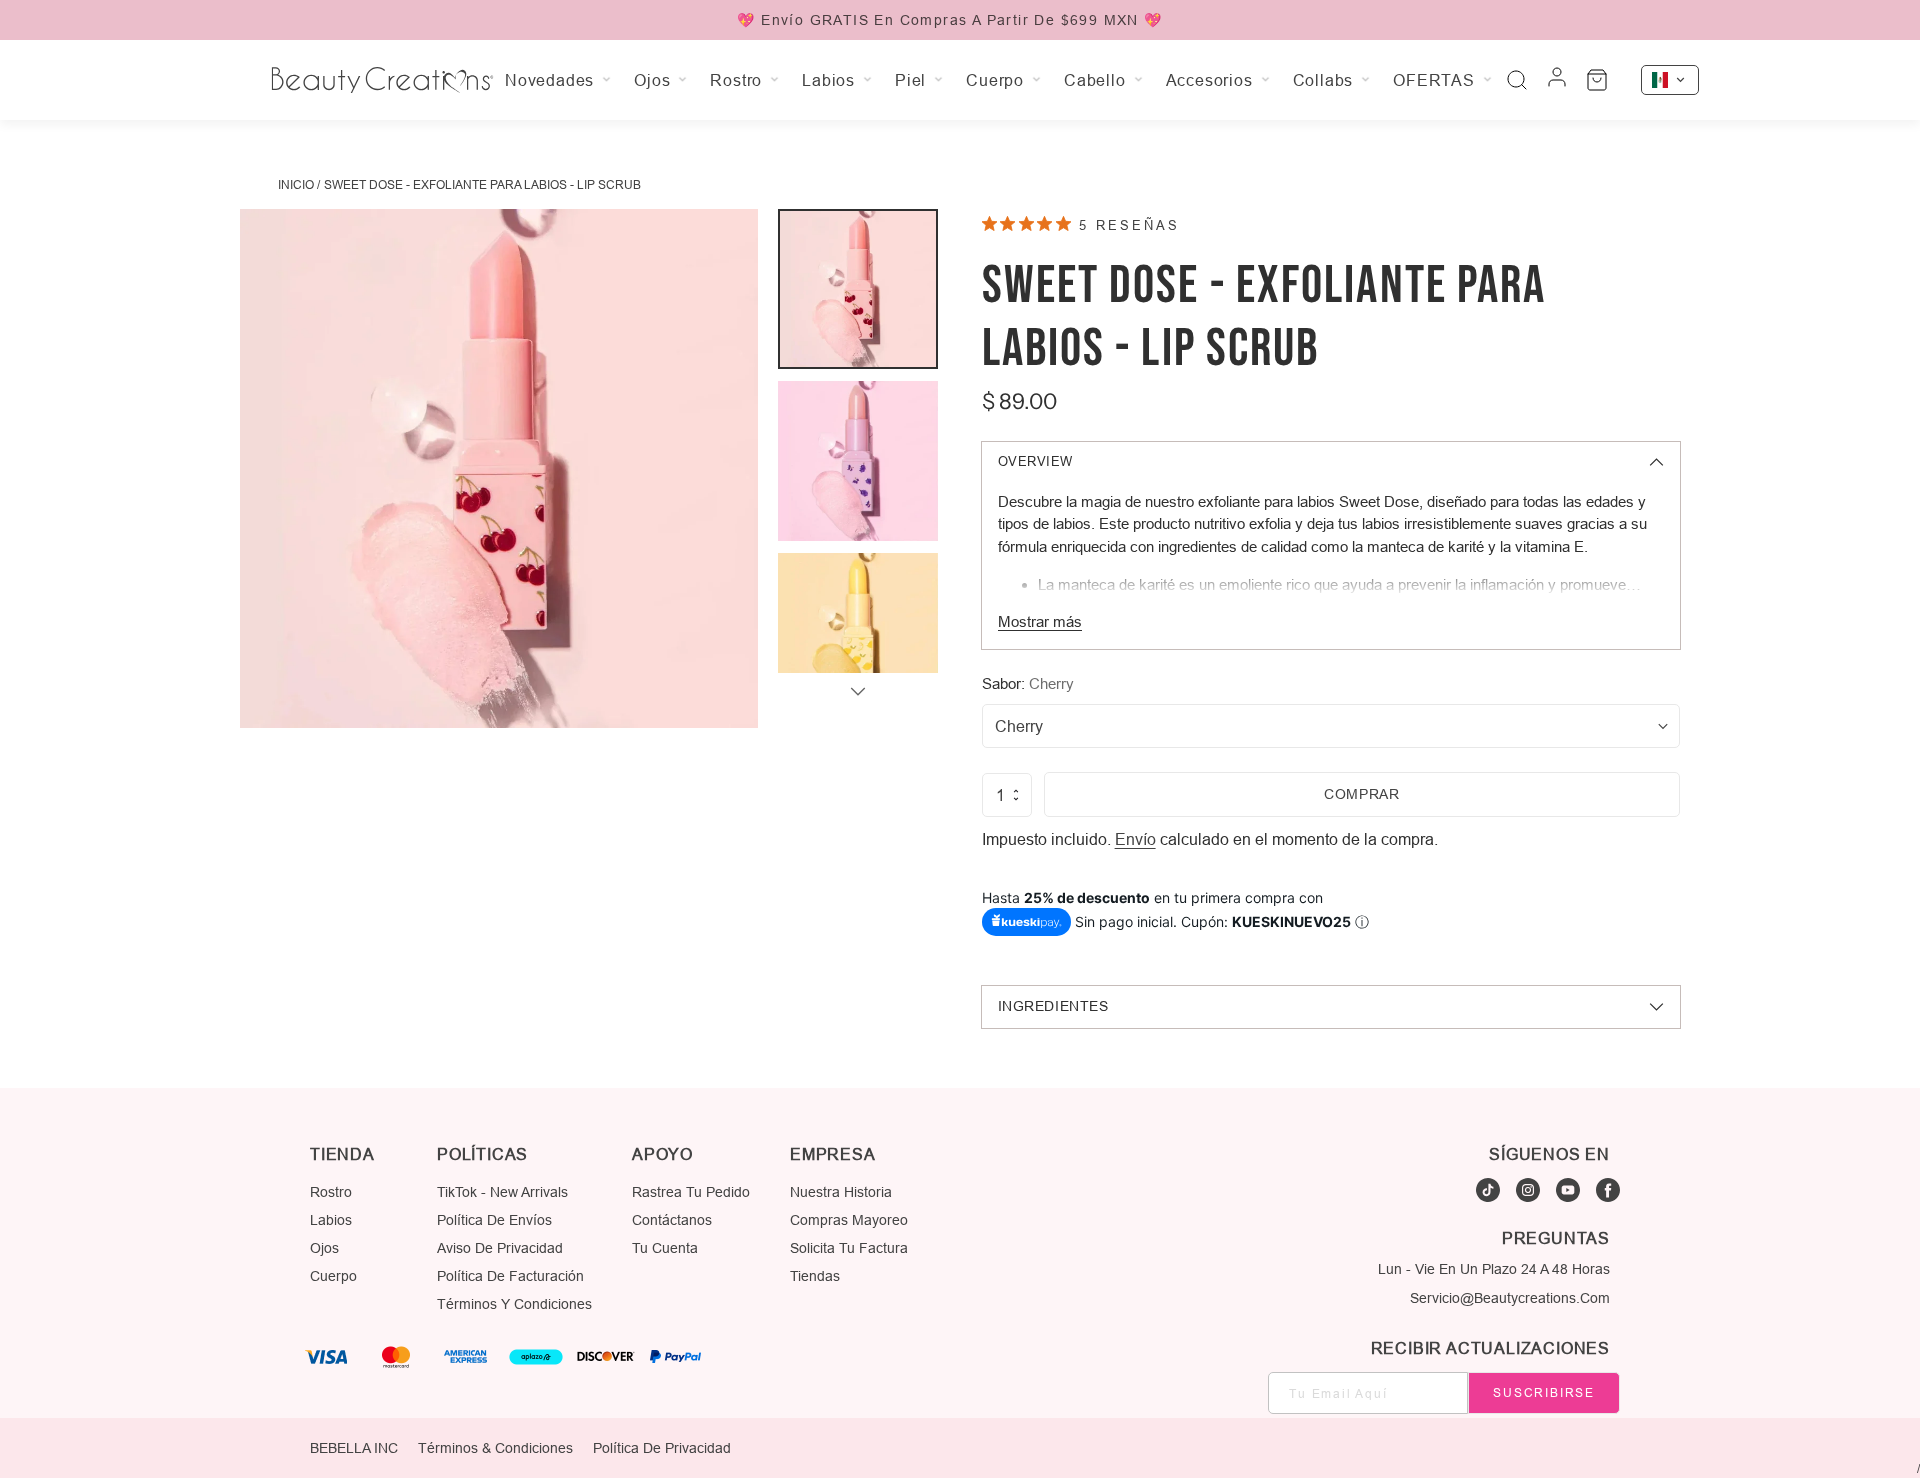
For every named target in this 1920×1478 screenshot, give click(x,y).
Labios (331, 1220)
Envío (1135, 839)
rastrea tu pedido (691, 1192)
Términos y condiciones (514, 1304)
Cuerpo (333, 1276)
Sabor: (1028, 683)
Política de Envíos (494, 1220)
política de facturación (510, 1276)
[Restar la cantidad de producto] (1016, 799)
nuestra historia (841, 1192)
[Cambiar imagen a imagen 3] (858, 633)
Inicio (296, 184)
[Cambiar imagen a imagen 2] (858, 461)
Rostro (331, 1192)
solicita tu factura (849, 1248)
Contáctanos (672, 1220)
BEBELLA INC (354, 1448)
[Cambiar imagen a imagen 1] (858, 289)
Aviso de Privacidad (500, 1248)
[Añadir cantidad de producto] (1016, 791)
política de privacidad (662, 1448)
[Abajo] (858, 691)
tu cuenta (665, 1248)
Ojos (324, 1248)
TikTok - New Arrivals (502, 1192)
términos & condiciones (495, 1448)
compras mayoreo (849, 1220)
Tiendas (815, 1276)
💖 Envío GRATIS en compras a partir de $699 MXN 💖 (949, 20)
